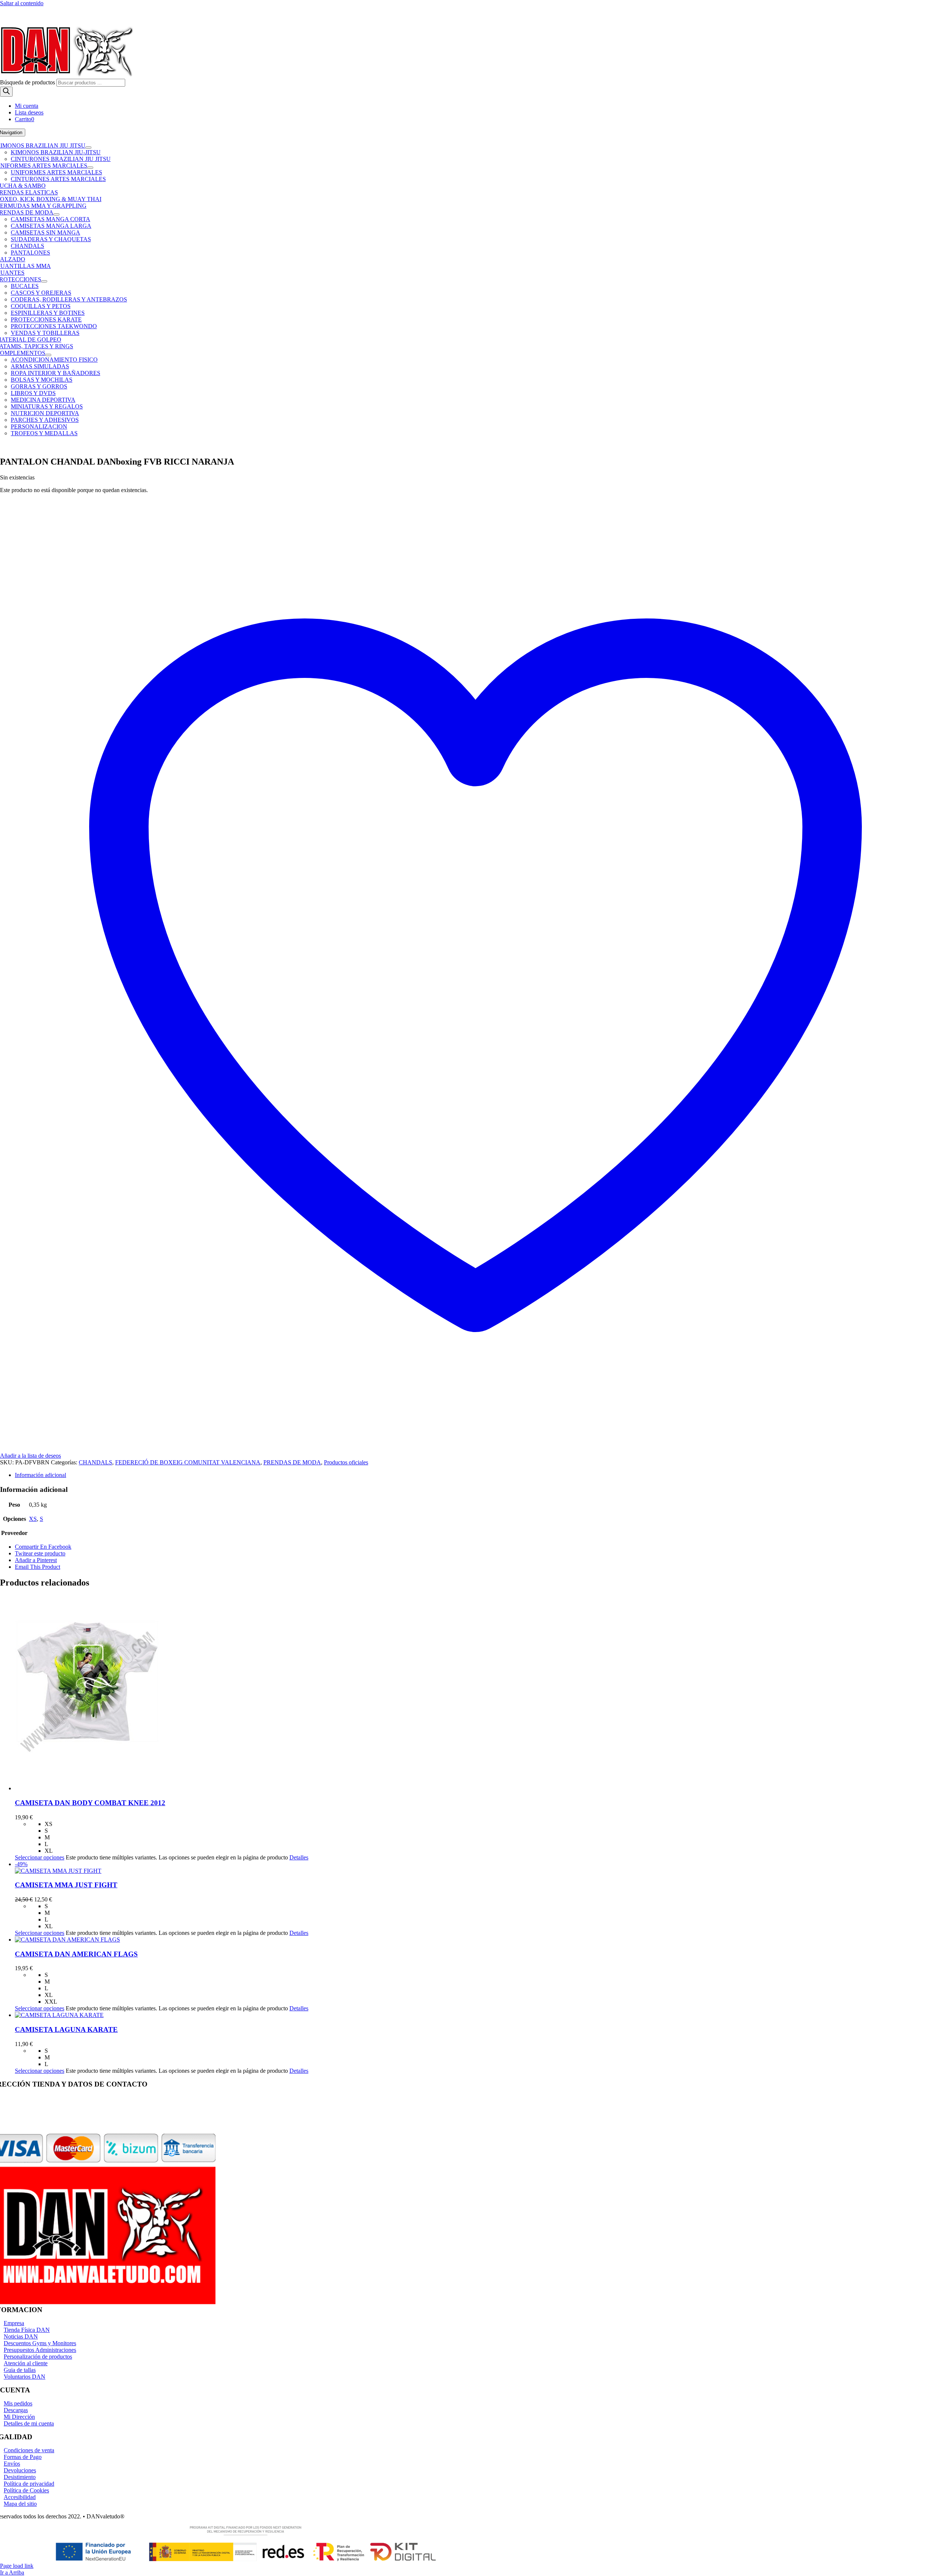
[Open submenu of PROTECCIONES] (44, 281)
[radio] (498, 1824)
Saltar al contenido (22, 3)
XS (33, 1519)
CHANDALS (95, 1462)
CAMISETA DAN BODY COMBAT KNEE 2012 (90, 1803)
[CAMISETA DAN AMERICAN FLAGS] (483, 1940)
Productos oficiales (346, 1462)
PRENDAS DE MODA (292, 1462)
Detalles (299, 1857)
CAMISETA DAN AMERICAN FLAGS (76, 1954)
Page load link (17, 2566)
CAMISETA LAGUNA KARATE (66, 2029)
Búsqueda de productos (28, 82)
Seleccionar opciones (40, 1857)
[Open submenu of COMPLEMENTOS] (48, 355)
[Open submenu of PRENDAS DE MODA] (56, 214)
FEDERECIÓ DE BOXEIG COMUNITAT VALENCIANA (188, 1462)
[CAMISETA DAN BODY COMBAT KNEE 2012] (483, 1693)
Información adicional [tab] (40, 1475)
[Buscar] (6, 92)
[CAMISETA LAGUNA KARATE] (483, 2015)
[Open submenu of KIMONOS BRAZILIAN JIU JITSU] (88, 148)
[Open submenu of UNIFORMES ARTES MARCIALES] (90, 168)
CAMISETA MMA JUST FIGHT (66, 1885)
